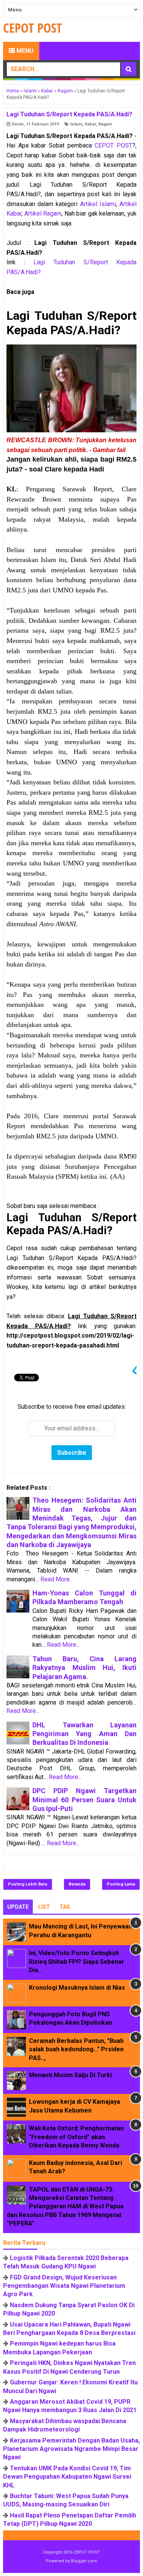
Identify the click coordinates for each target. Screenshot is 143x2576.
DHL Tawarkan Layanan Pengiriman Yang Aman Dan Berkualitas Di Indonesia (84, 1734)
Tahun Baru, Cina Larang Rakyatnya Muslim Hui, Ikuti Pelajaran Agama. (84, 1668)
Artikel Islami (98, 204)
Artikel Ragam (43, 213)
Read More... (57, 1579)
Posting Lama (121, 1884)
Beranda (77, 1884)
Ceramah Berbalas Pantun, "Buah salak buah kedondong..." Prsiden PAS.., (76, 2049)
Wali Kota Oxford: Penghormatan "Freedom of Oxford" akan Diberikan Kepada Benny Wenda (76, 2137)
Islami (76, 124)
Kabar (90, 124)
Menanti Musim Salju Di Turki (70, 2075)
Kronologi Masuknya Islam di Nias (77, 1988)
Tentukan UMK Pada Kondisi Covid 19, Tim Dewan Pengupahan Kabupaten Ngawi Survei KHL (67, 2477)
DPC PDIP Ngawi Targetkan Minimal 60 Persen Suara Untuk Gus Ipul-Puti (84, 1800)
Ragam (105, 124)
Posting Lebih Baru (28, 1884)
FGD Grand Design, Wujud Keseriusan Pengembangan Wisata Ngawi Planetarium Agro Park (64, 2286)
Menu (24, 51)
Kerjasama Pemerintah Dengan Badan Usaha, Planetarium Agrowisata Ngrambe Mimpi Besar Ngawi (71, 2449)
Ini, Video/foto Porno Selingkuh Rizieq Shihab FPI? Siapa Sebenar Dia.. (77, 1962)
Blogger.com (84, 2561)
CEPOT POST (113, 145)
